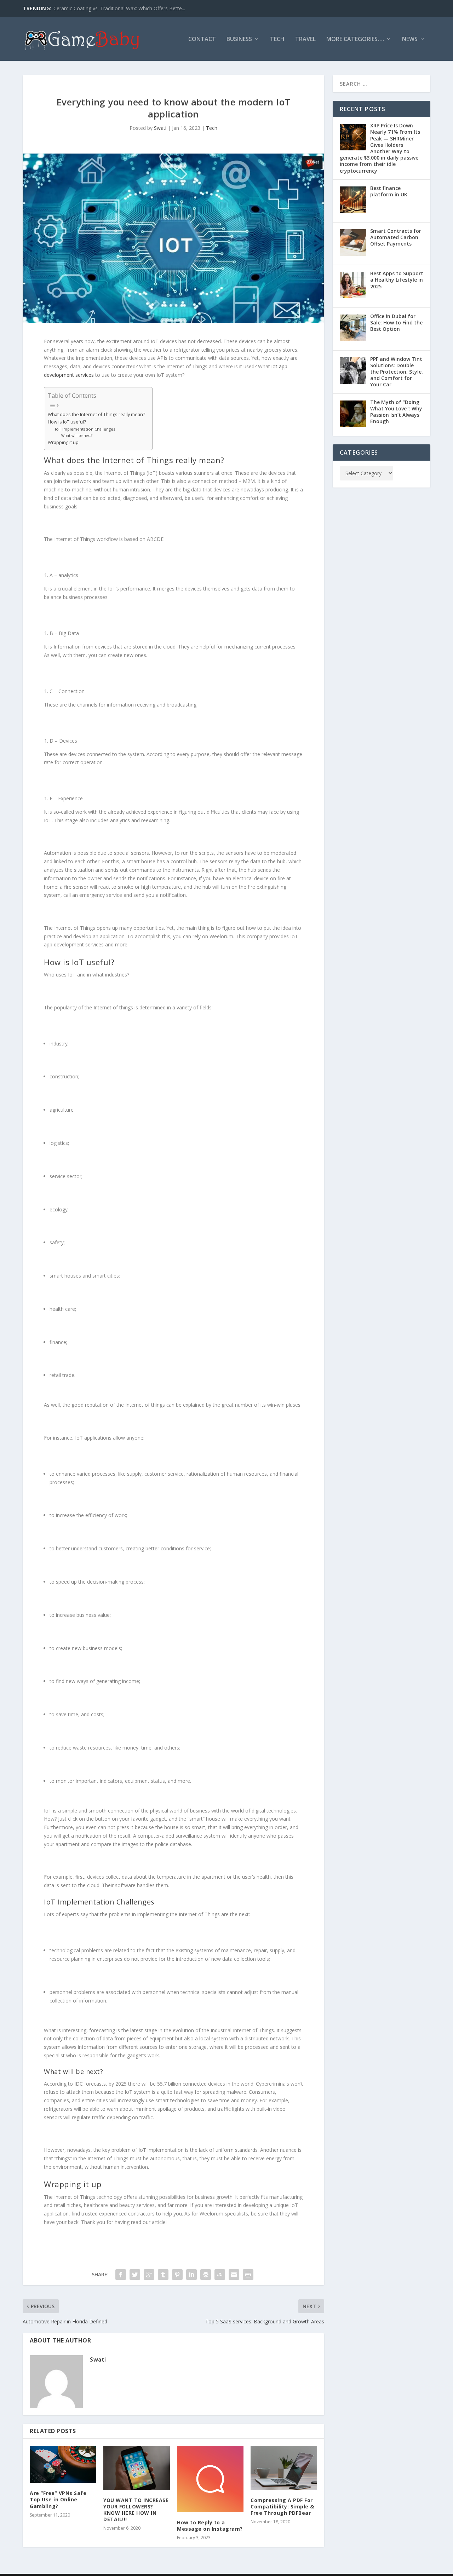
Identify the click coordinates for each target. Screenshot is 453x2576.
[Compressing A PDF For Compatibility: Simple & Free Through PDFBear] (284, 2468)
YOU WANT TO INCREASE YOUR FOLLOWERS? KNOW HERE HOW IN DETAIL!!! (136, 2510)
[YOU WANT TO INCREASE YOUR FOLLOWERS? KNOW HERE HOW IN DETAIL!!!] (137, 2468)
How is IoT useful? (67, 422)
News (410, 39)
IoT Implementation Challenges (85, 429)
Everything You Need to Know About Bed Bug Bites (113, 8)
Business (239, 39)
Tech (277, 39)
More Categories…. (355, 39)
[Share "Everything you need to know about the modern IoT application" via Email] (234, 2275)
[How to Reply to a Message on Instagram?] (210, 2479)
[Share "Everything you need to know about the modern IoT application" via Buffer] (206, 2275)
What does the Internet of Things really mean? (96, 414)
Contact (202, 39)
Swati (160, 128)
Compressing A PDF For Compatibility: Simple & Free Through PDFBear (282, 2506)
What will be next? (77, 436)
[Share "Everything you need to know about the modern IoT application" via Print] (248, 2275)
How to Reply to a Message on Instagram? (210, 2526)
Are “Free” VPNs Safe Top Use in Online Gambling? (58, 2499)
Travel (305, 39)
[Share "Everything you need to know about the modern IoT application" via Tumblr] (163, 2275)
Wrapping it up (63, 442)
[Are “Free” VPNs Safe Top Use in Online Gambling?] (63, 2465)
